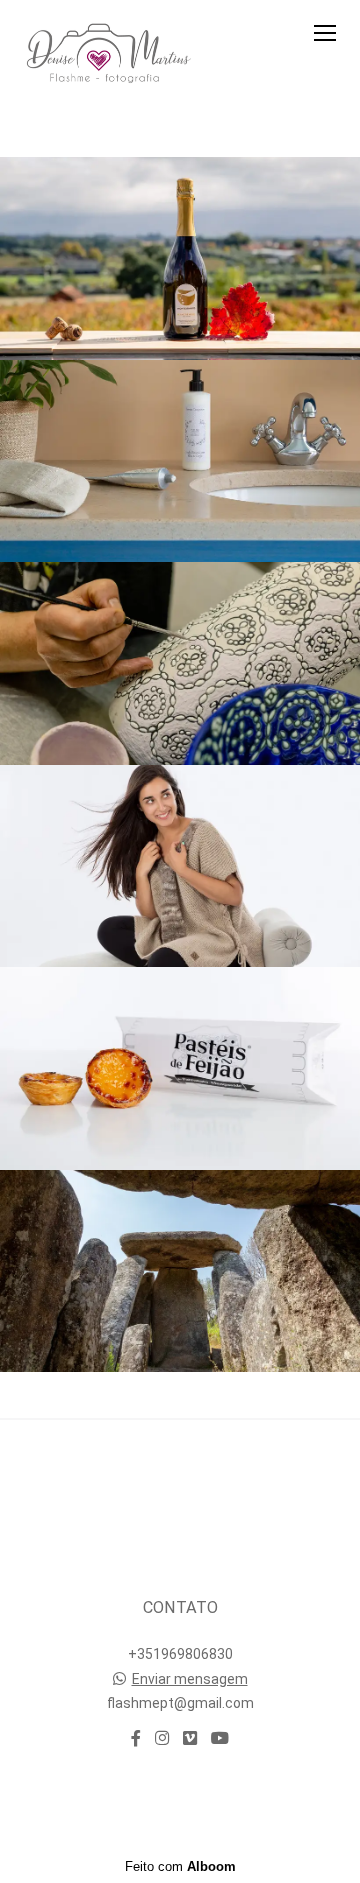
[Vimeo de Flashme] (190, 1738)
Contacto (180, 1804)
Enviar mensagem (190, 1679)
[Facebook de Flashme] (136, 1738)
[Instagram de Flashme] (162, 1738)
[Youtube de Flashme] (220, 1738)
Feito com (180, 1866)
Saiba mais (180, 1527)
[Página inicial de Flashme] (104, 53)
